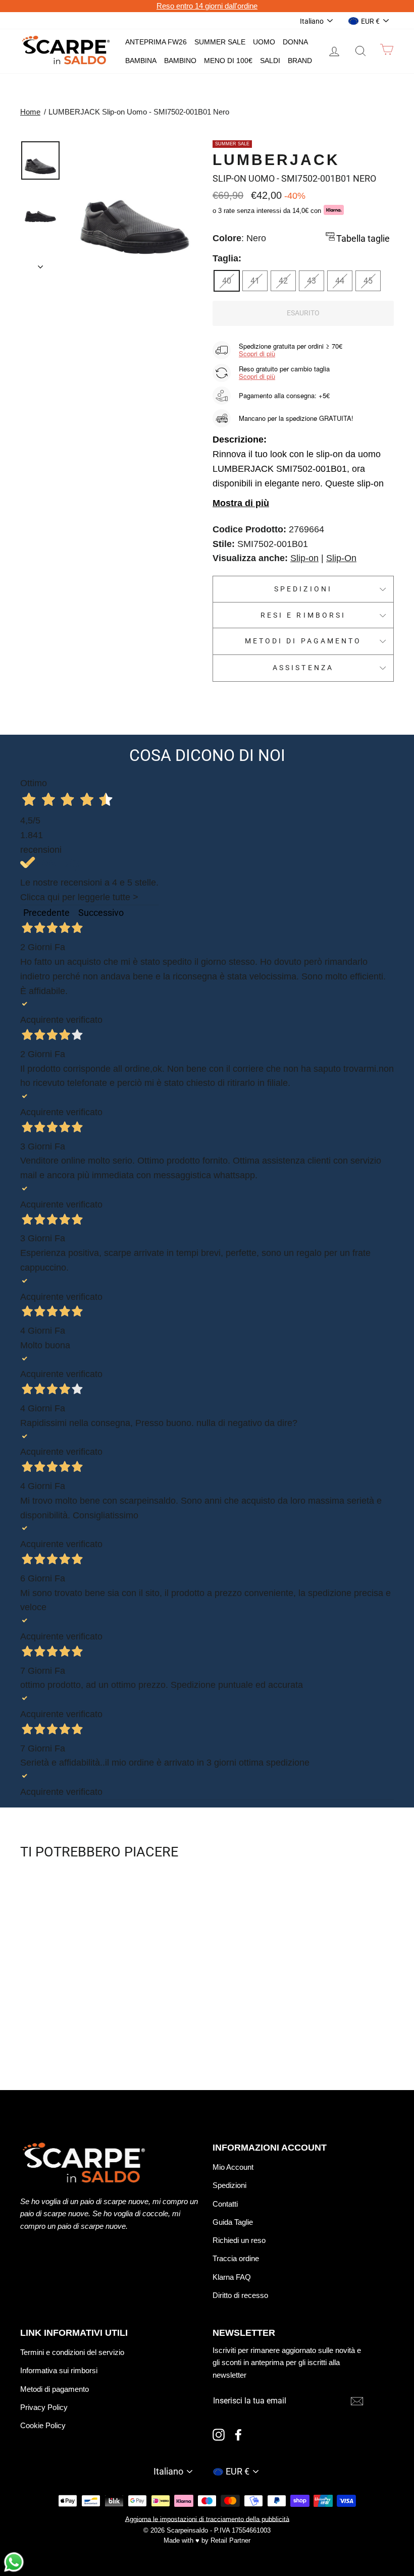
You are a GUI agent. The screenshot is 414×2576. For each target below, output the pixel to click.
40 (227, 281)
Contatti (225, 2204)
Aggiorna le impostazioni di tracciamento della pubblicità (207, 2519)
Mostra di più (241, 503)
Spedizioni (303, 589)
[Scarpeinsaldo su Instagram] (219, 2434)
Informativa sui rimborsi (59, 2370)
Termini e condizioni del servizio (72, 2352)
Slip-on (304, 558)
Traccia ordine (236, 2258)
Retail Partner (230, 2541)
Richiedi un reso (239, 2240)
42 (283, 281)
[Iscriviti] (357, 2401)
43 (312, 281)
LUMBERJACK (276, 160)
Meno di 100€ (228, 61)
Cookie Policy (43, 2425)
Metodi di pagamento (303, 641)
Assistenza (303, 668)
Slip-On (341, 558)
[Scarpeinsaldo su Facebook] (238, 2434)
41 (255, 281)
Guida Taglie (233, 2222)
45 (368, 281)
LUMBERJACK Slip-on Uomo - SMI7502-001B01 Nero (139, 112)
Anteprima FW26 (156, 42)
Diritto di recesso (240, 2295)
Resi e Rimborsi (303, 615)
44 (340, 281)
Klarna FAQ (232, 2277)
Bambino (180, 61)
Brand (300, 61)
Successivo (101, 913)
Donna (295, 42)
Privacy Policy (44, 2407)
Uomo (264, 42)
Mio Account (233, 2167)
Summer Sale (220, 42)
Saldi (270, 61)
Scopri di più (257, 353)
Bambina (141, 61)
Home (30, 112)
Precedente (46, 913)
